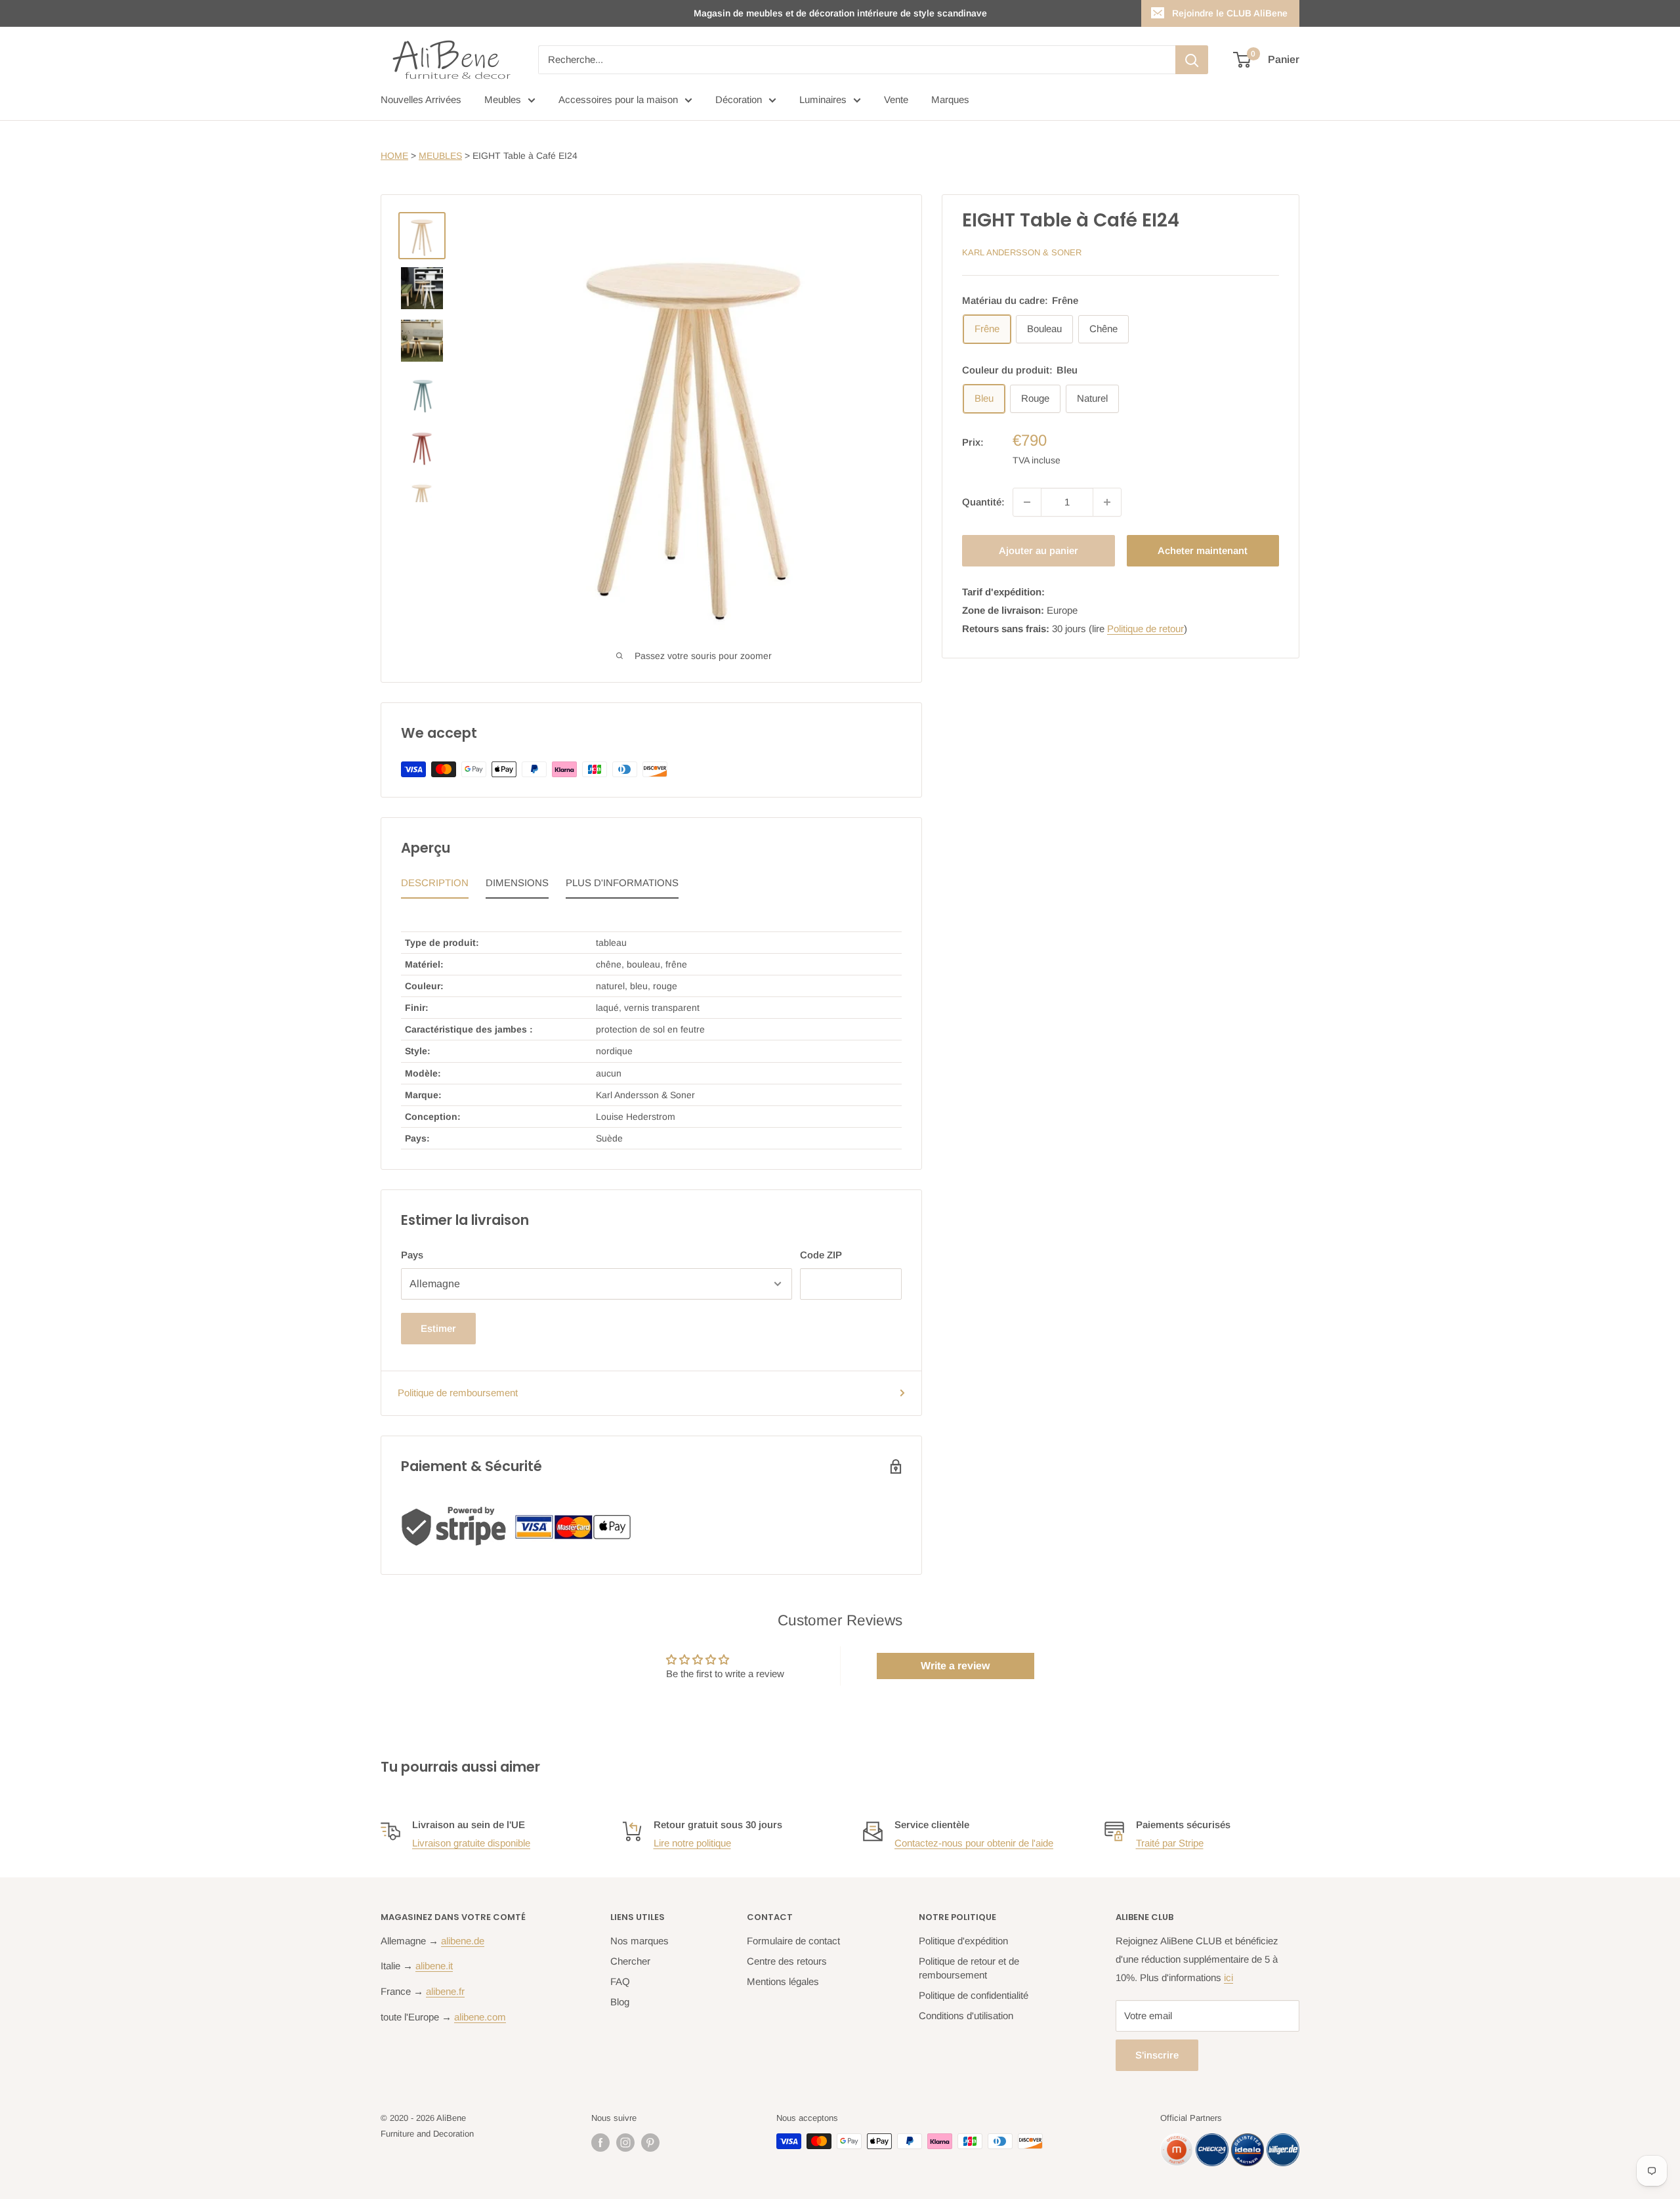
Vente (896, 99)
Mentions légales (783, 1981)
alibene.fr (445, 1991)
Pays (412, 1255)
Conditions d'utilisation (966, 2016)
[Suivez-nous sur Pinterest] (650, 2143)
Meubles (503, 99)
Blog (620, 2002)
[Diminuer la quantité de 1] (1027, 502)
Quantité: (983, 502)
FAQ (620, 1981)
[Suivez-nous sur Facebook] (600, 2143)
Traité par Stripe (1170, 1843)
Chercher (630, 1961)
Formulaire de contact (793, 1941)
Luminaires (823, 99)
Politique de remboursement (458, 1393)
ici (1228, 1977)
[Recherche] (1192, 60)
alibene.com (480, 2017)
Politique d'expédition (963, 1941)
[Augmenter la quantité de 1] (1107, 502)
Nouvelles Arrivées (421, 99)
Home (394, 156)
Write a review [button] (955, 1666)
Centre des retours (787, 1961)
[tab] (435, 886)
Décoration (739, 99)
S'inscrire (1157, 2055)
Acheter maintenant (1203, 550)
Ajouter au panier (1039, 550)
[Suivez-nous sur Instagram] (625, 2143)
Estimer (438, 1328)
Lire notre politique (692, 1843)
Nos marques (640, 1941)
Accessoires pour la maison (618, 99)
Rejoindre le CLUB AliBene (1230, 13)
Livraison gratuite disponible (471, 1843)
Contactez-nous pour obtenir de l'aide (974, 1843)
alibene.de (463, 1941)
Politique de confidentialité (974, 1995)
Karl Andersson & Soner (1022, 252)
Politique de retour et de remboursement (969, 1968)
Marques (950, 99)
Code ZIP (821, 1255)
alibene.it (434, 1966)
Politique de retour (1145, 629)
